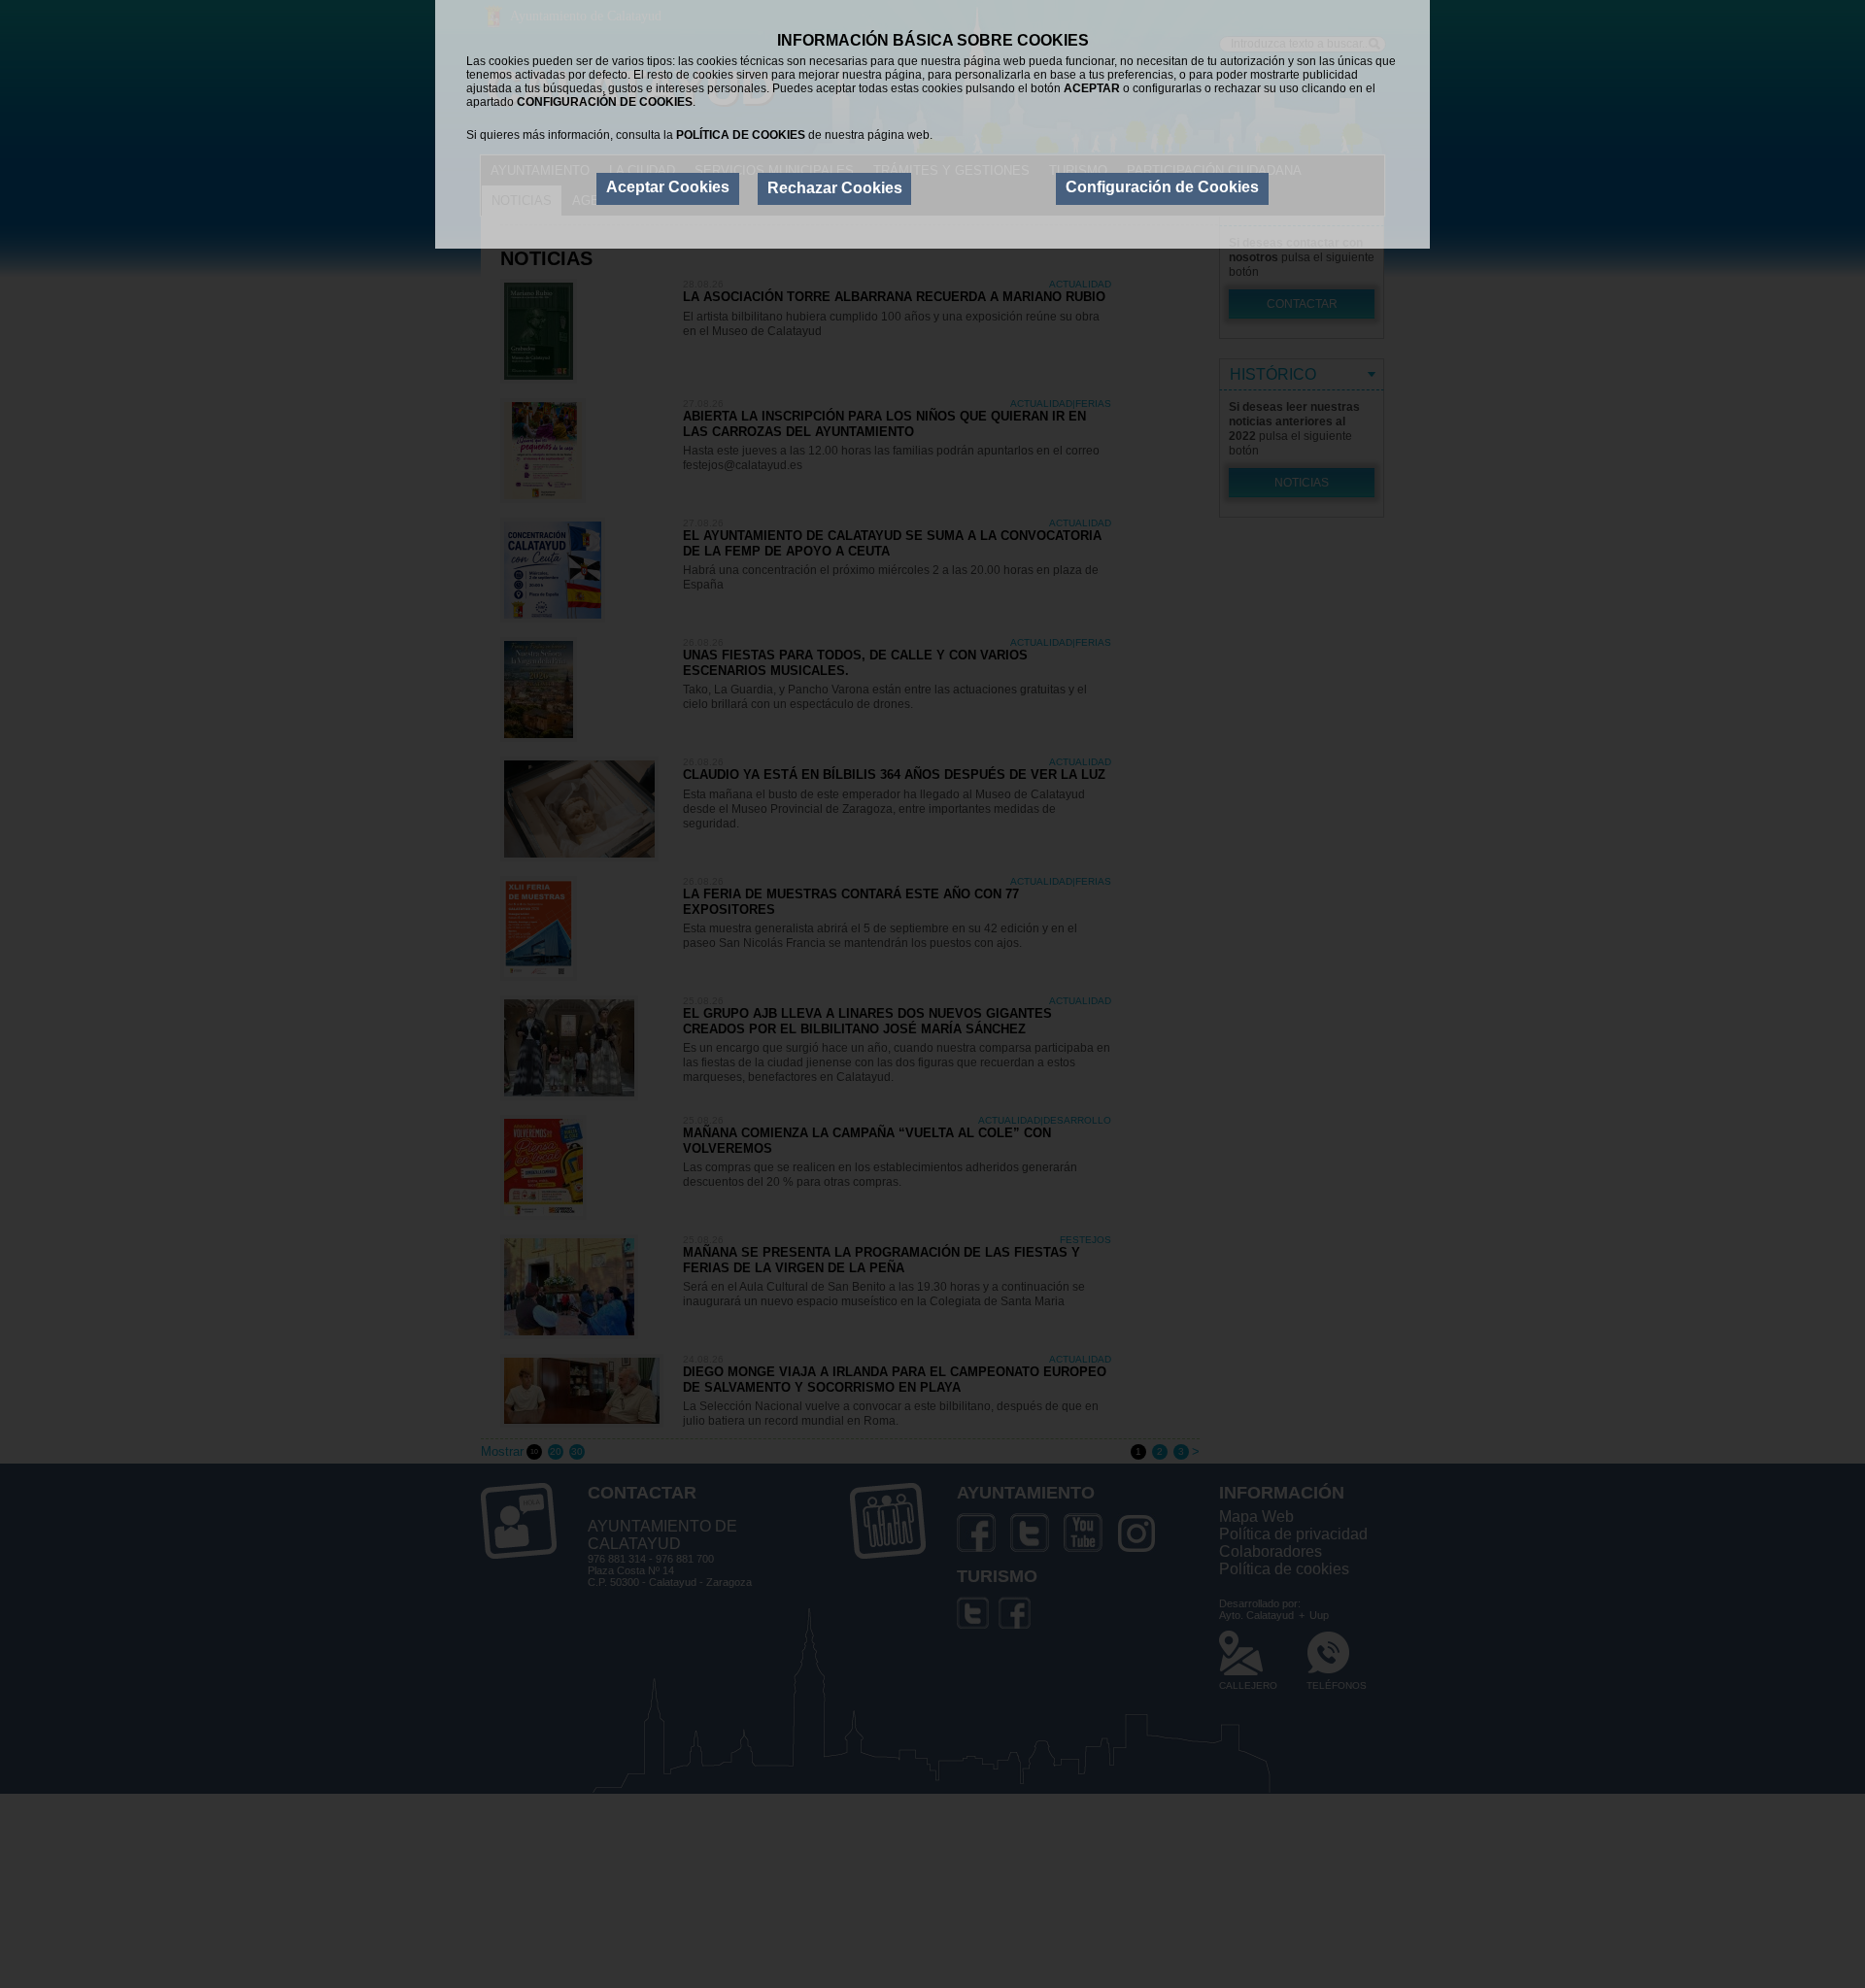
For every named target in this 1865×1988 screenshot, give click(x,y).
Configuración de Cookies (1162, 187)
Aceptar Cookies (668, 187)
